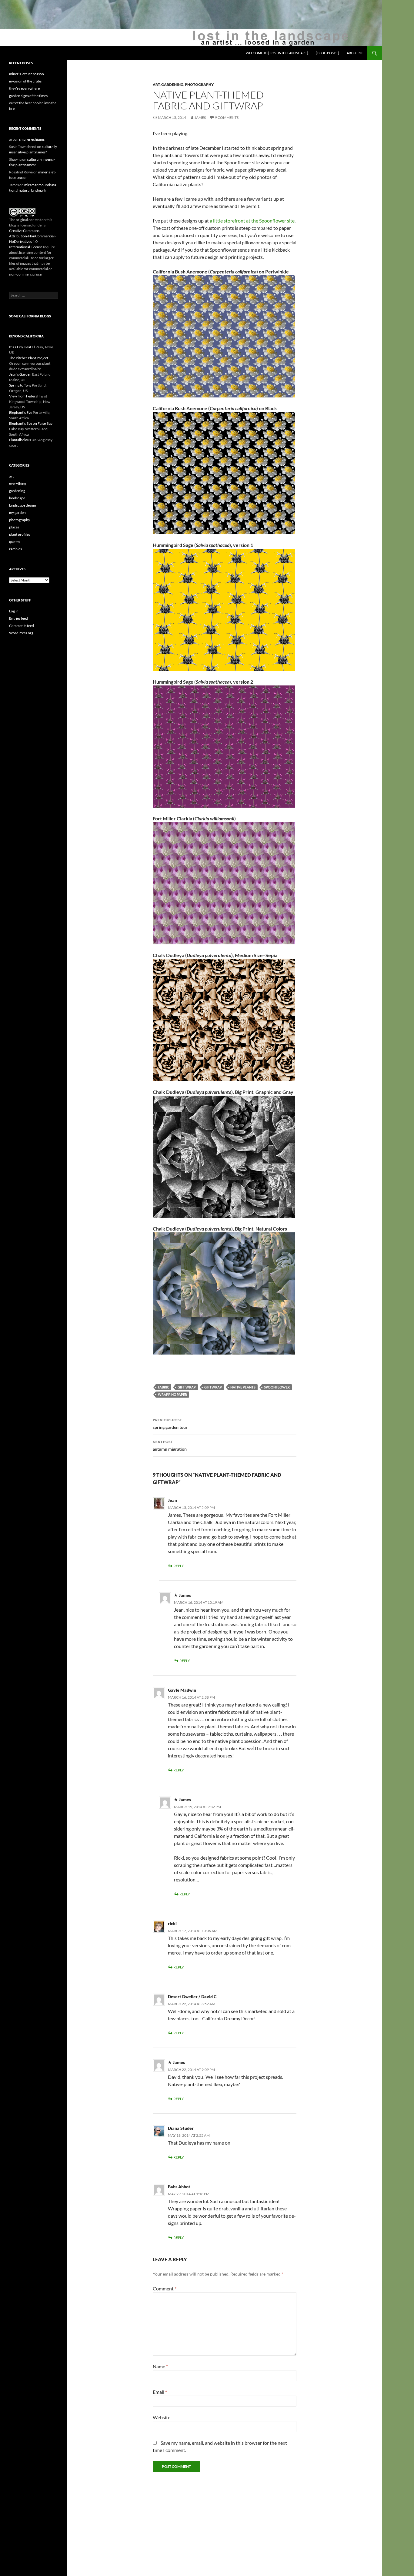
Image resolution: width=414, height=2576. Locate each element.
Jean (172, 1500)
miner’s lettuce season (27, 74)
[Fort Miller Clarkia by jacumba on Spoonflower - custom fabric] (224, 883)
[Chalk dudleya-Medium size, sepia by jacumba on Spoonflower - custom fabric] (224, 1019)
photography (199, 84)
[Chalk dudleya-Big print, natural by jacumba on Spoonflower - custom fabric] (224, 1293)
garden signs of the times (28, 96)
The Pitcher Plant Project (29, 358)
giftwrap (213, 1387)
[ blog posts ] (327, 53)
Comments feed (22, 626)
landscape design (23, 505)
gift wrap (187, 1387)
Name (160, 2366)
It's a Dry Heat (20, 347)
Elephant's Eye (21, 412)
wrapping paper (172, 1394)
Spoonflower (277, 1387)
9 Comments (227, 117)
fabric (164, 1387)
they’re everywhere (24, 88)
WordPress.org (21, 633)
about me (355, 53)
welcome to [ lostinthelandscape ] (277, 53)
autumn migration (170, 1445)
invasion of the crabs (25, 81)
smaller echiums (32, 139)
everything (18, 483)
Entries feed (18, 618)
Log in (14, 611)
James (200, 117)
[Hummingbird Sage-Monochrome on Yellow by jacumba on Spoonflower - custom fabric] (224, 609)
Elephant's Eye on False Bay (31, 423)
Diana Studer (181, 2128)
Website (162, 2417)
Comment (165, 2288)
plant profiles (20, 534)
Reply (179, 1566)
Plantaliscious (20, 440)
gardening (172, 84)
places (14, 527)
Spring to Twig (20, 385)
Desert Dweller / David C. (193, 1996)
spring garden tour (170, 1424)
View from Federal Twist (28, 396)
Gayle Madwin (182, 1690)
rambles (15, 549)
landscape (17, 498)
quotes (15, 542)
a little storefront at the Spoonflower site (252, 221)
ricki (172, 1923)
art (156, 84)
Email (160, 2392)
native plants (243, 1387)
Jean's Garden (20, 374)
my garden (17, 513)
